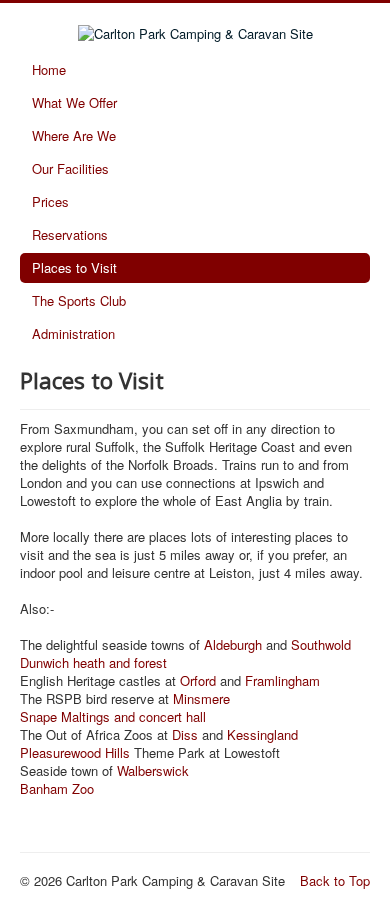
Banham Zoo (57, 788)
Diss (185, 734)
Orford (198, 680)
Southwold (321, 644)
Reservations (70, 234)
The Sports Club (79, 300)
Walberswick (153, 770)
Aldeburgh (231, 644)
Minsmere (201, 698)
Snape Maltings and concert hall (113, 716)
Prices (50, 201)
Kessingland (262, 734)
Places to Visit (74, 267)
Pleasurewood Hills (75, 752)
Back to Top (335, 880)
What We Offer (74, 102)
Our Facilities (70, 168)
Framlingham (282, 680)
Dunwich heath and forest (93, 662)
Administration (73, 333)
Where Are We (74, 135)
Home (49, 69)
